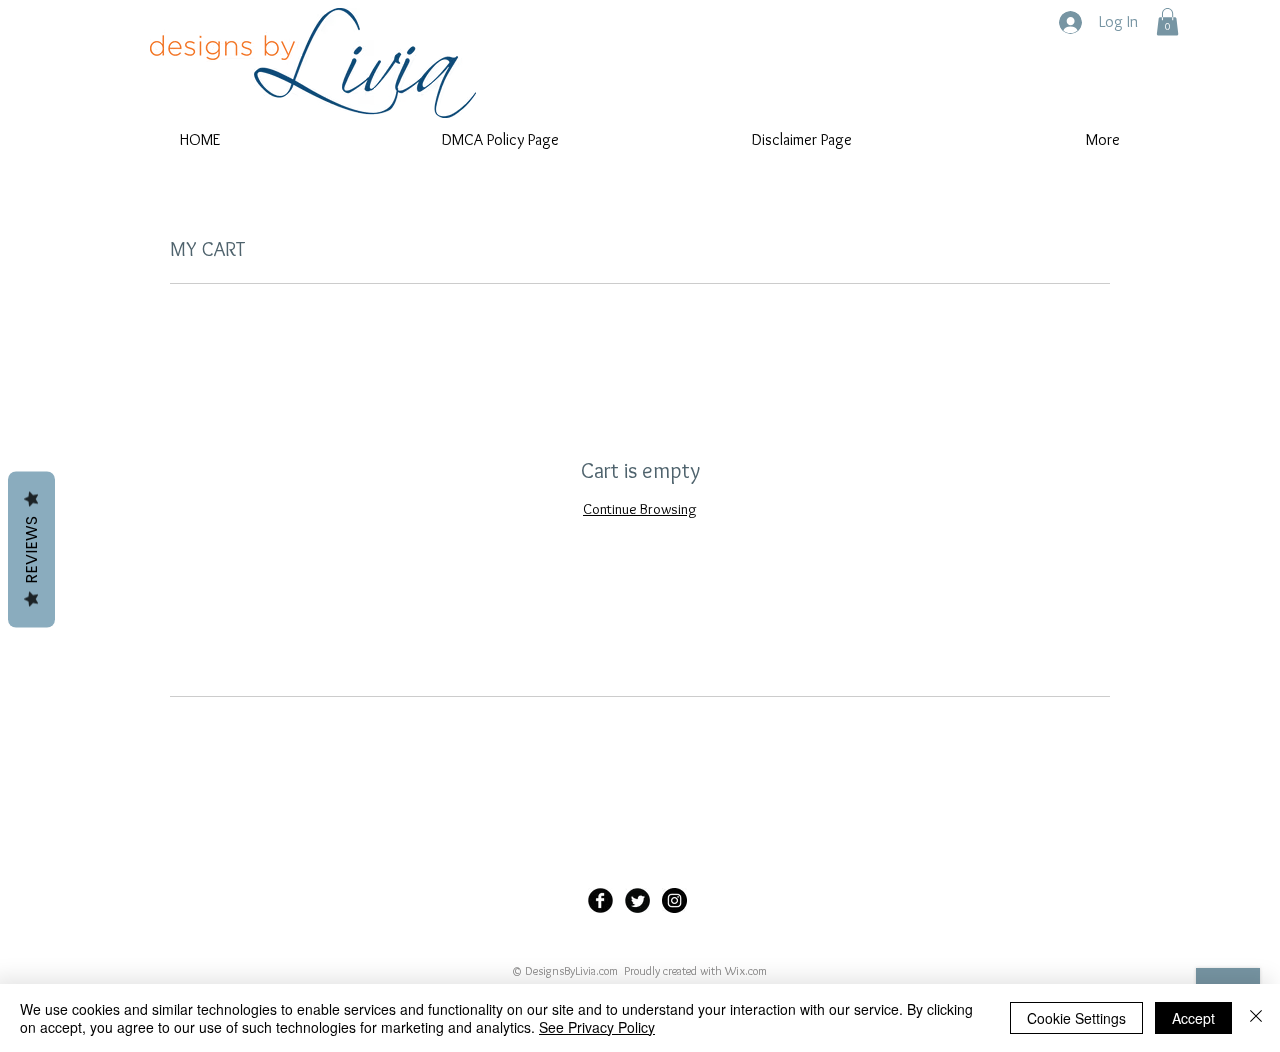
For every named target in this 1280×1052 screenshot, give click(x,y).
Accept (1193, 1018)
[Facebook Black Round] (600, 900)
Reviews (31, 550)
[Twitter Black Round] (637, 900)
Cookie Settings (1076, 1018)
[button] (1167, 21)
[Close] (1256, 1018)
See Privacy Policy (597, 1027)
